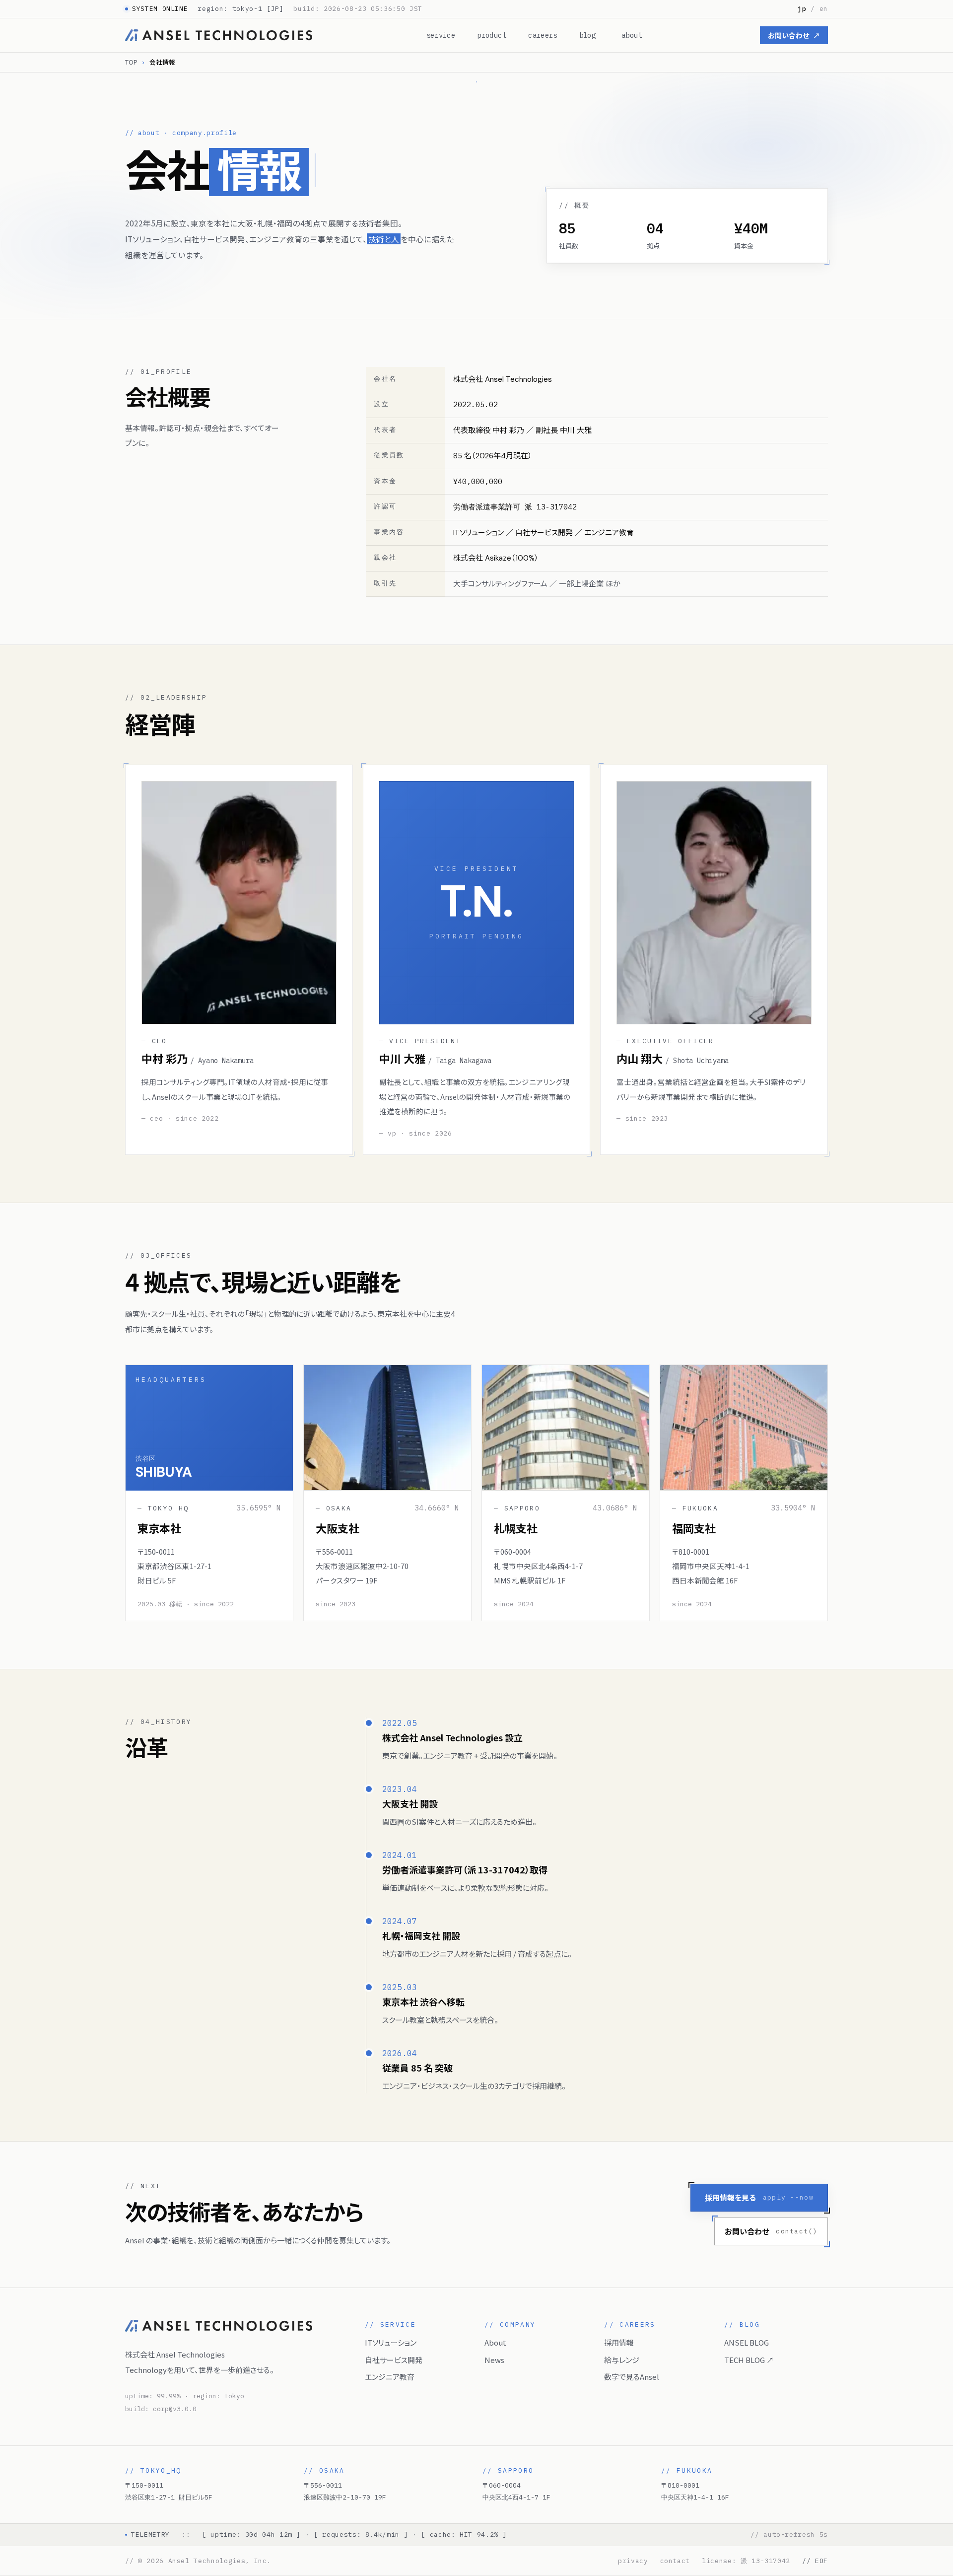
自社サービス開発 (394, 2360)
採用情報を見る (759, 2197)
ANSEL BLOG (747, 2342)
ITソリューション (391, 2342)
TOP (131, 62)
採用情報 (619, 2342)
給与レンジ (622, 2360)
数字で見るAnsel (632, 2377)
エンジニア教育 (390, 2377)
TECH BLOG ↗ (749, 2360)
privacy (633, 2561)
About (495, 2342)
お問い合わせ (794, 35)
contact (675, 2561)
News (494, 2360)
